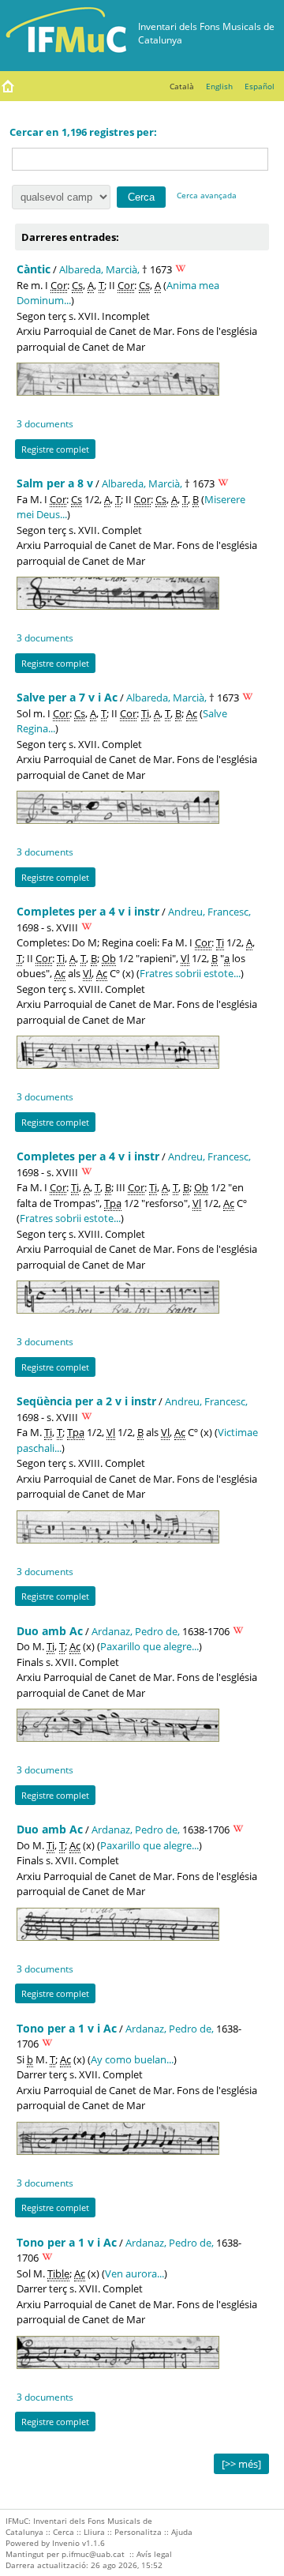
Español (260, 86)
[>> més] (241, 2464)
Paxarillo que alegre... (149, 1646)
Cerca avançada (207, 195)
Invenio (66, 2543)
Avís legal (154, 2554)
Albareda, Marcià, (99, 269)
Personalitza (138, 2532)
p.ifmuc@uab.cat (93, 2554)
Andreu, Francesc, (209, 912)
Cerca (64, 2532)
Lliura (94, 2532)
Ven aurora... (135, 2273)
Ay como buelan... (132, 2059)
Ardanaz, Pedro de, (136, 1631)
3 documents (45, 423)
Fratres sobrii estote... (190, 973)
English (219, 86)
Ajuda (182, 2532)
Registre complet (55, 449)
